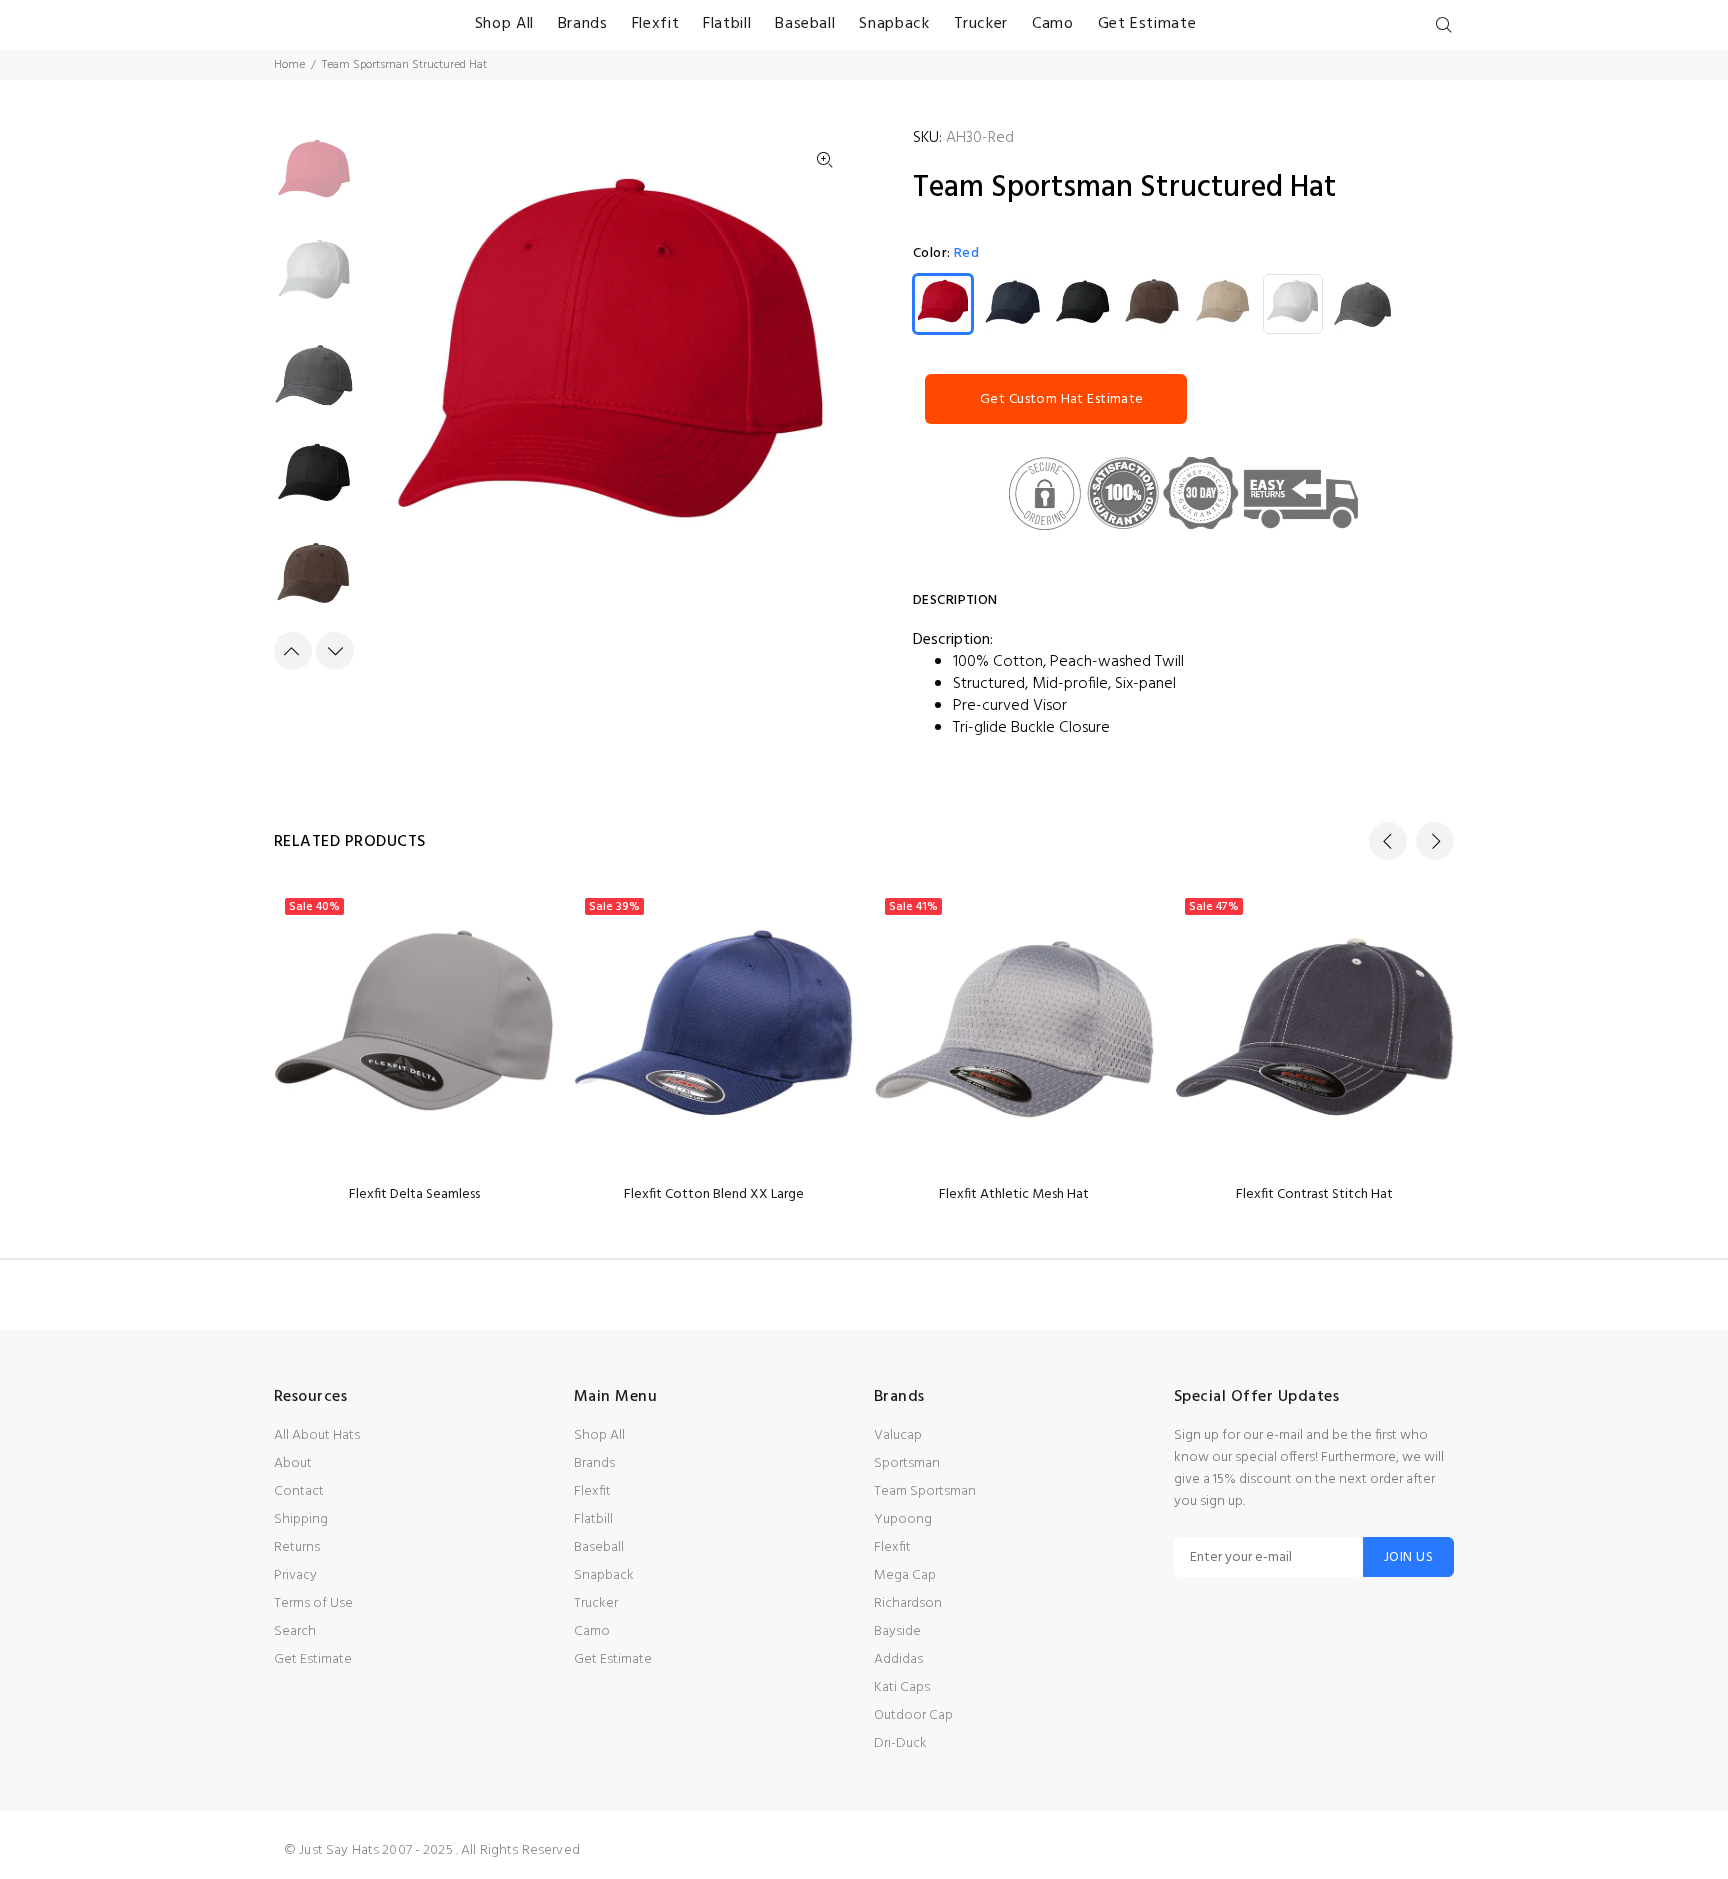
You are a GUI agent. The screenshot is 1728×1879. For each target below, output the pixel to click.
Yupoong (903, 1519)
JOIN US (1408, 1557)
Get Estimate (313, 1659)
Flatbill (593, 1519)
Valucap (898, 1435)
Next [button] (335, 651)
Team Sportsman (925, 1491)
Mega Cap (905, 1575)
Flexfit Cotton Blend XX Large (714, 1194)
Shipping (301, 1519)
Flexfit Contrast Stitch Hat (1314, 1194)
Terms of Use (313, 1603)
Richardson (908, 1603)
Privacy (295, 1575)
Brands (594, 1463)
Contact (299, 1491)
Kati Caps (902, 1687)
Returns (297, 1547)
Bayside (897, 1631)
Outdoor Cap (913, 1715)
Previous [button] (293, 651)
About (293, 1463)
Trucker (596, 1603)
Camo (592, 1631)
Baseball (599, 1547)
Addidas (898, 1659)
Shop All (599, 1435)
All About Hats (317, 1435)
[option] (314, 182)
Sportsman (907, 1463)
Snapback (604, 1575)
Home (289, 65)
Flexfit (592, 1491)
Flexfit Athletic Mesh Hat (1014, 1194)
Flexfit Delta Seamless (414, 1194)
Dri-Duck (900, 1743)
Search (295, 1631)
